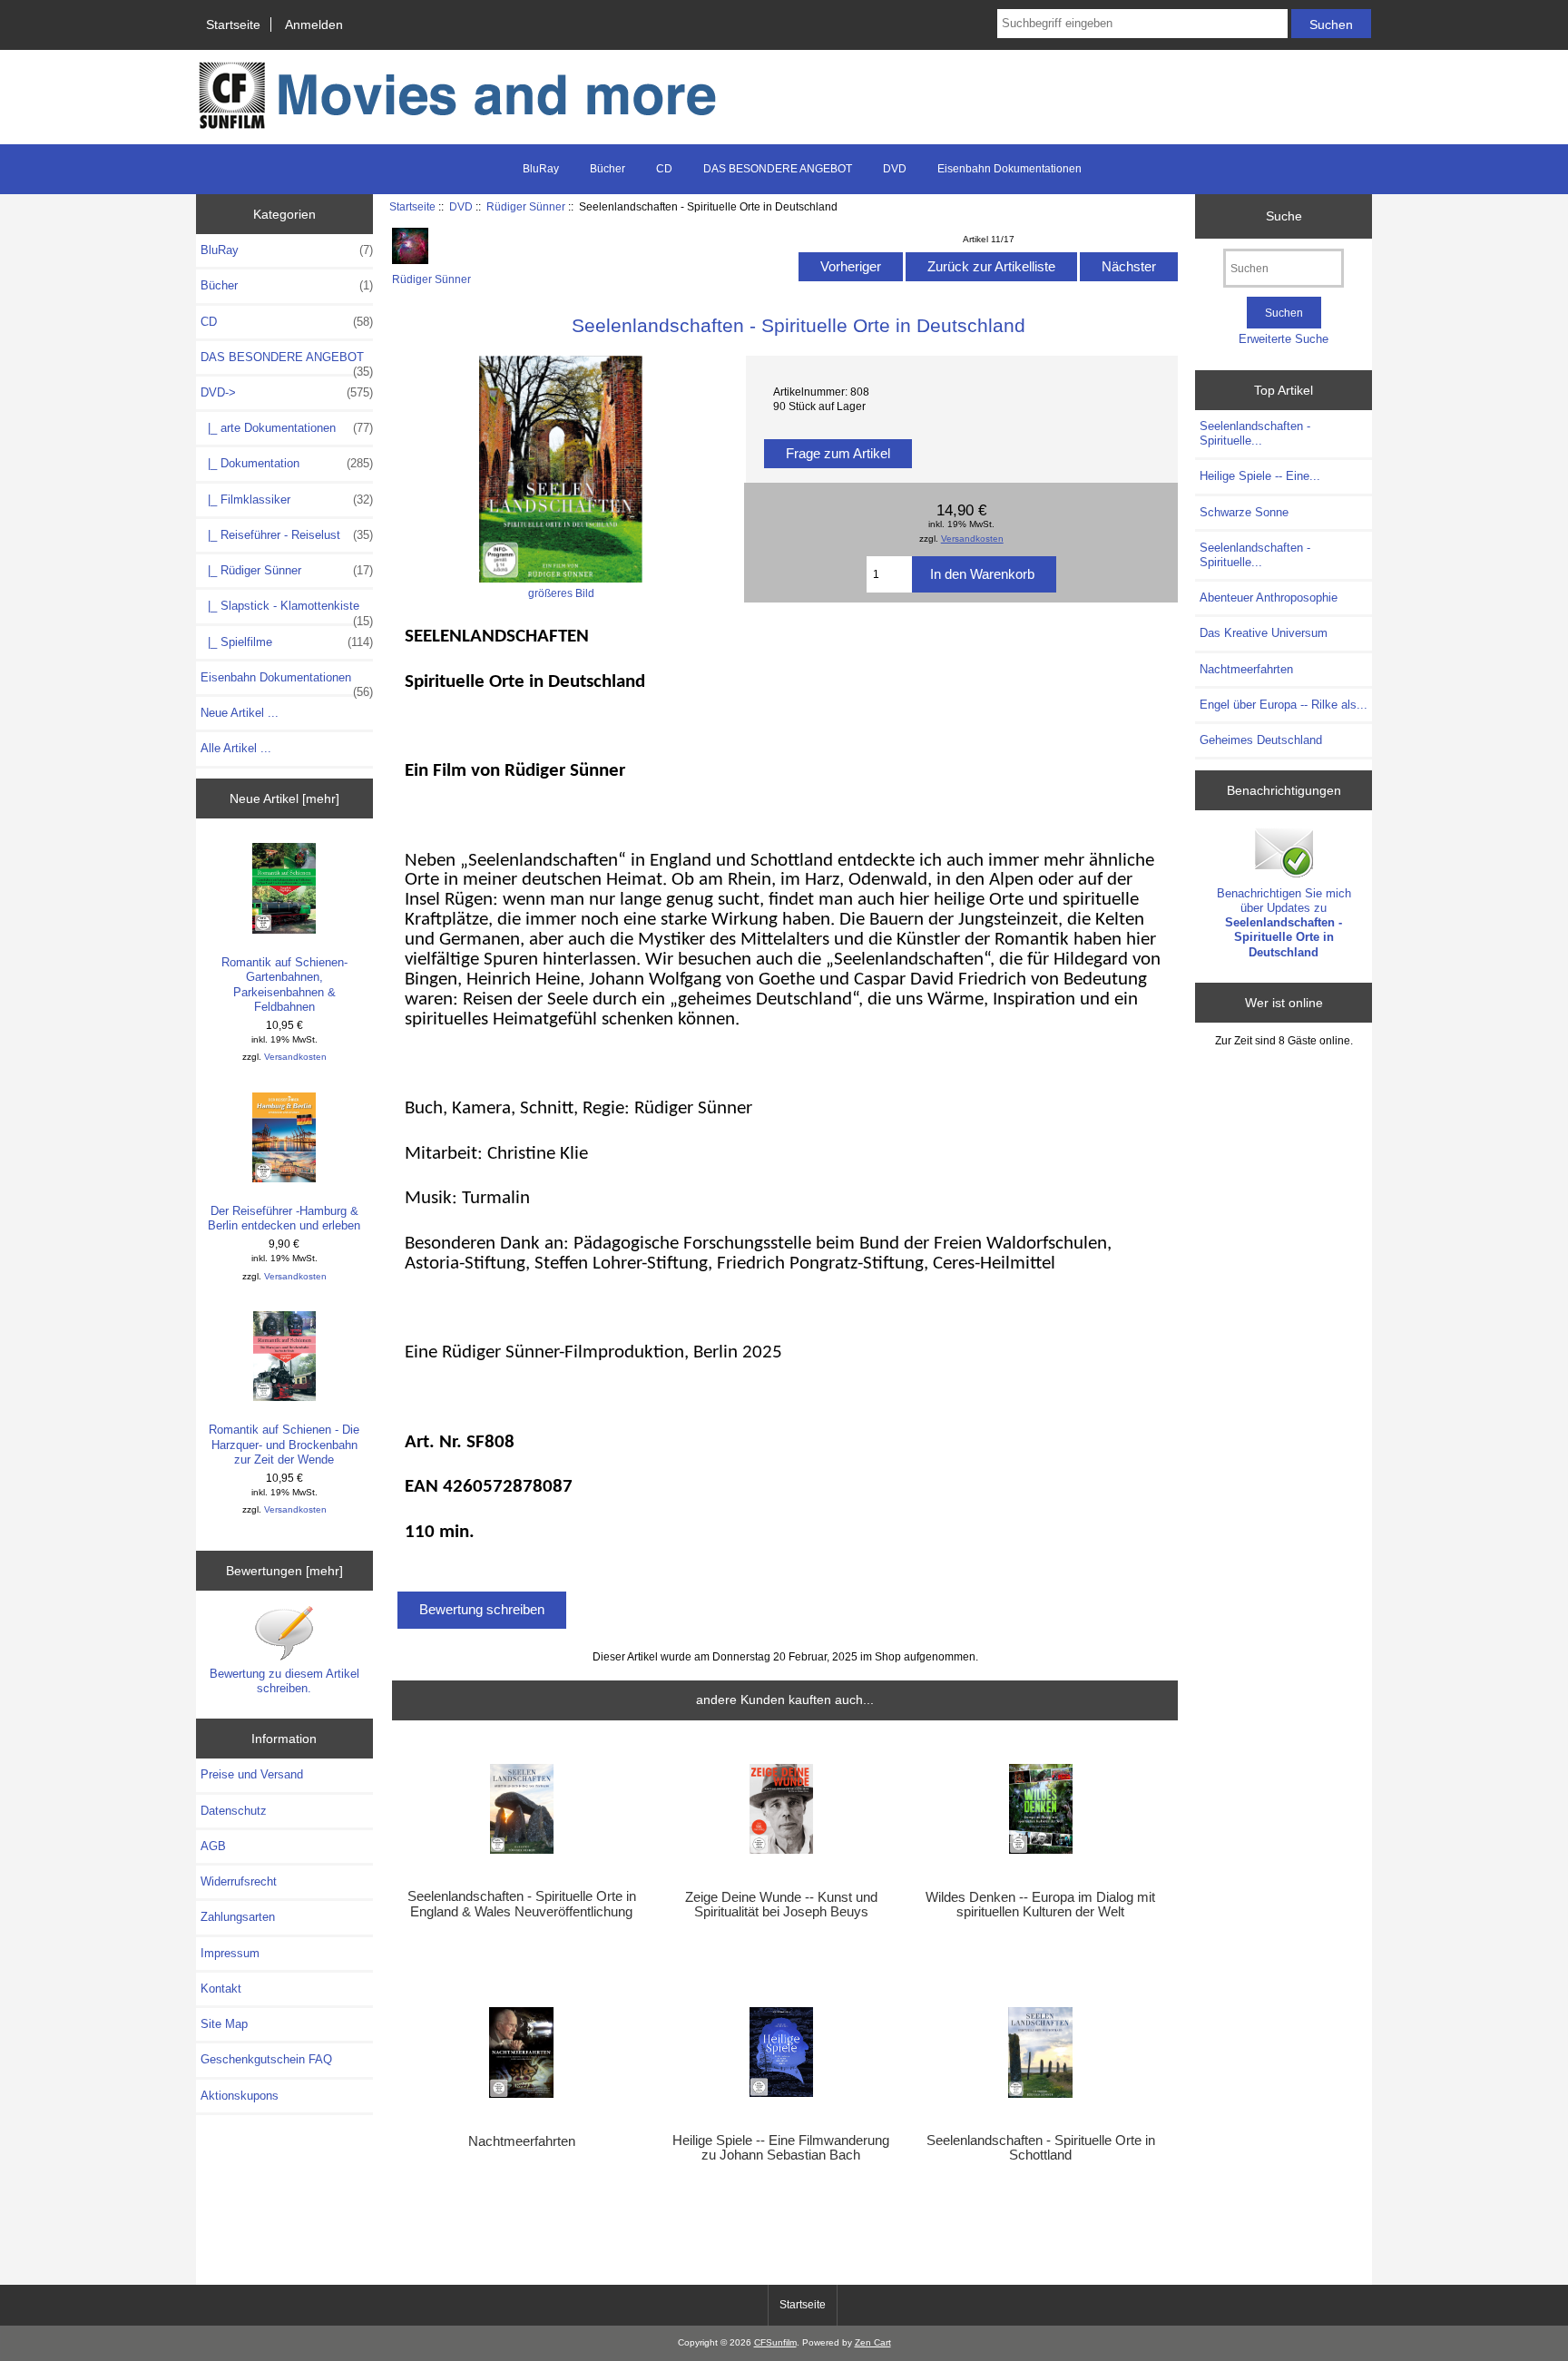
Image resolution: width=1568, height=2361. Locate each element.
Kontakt (221, 1989)
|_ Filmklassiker (287, 500)
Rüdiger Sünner (526, 206)
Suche (1284, 216)
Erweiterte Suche (1284, 339)
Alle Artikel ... (236, 748)
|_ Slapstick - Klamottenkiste (287, 611)
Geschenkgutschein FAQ (266, 2059)
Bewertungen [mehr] (284, 1571)
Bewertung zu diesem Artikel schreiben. (284, 1681)
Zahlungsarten (238, 1917)
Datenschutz (234, 1811)
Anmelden (314, 24)
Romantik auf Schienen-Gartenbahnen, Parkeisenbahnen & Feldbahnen (284, 985)
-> (287, 392)
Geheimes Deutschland (1261, 740)
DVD (461, 206)
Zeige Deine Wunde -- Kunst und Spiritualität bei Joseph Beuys (781, 1905)
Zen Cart (873, 2342)
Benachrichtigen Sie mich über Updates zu (1284, 923)
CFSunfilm (775, 2342)
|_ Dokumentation (287, 463)
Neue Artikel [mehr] (284, 798)
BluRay (541, 169)
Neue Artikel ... (240, 713)
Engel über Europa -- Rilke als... (1284, 705)
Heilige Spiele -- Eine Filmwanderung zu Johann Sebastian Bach (781, 2148)
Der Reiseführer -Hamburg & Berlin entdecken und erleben (284, 1218)
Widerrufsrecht (239, 1881)
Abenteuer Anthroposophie (1269, 598)
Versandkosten (295, 1057)
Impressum (230, 1953)
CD (664, 169)
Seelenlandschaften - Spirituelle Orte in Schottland (1041, 2148)
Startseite (233, 24)
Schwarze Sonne (1244, 512)
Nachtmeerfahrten (522, 2141)
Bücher (608, 169)
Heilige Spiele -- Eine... (1260, 476)
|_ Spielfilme (287, 642)
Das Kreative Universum (1264, 633)
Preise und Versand (252, 1774)
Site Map (224, 2024)
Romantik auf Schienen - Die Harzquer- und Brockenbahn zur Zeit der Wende (284, 1444)
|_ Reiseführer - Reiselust (287, 535)
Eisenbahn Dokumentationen (1009, 169)
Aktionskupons (240, 2096)
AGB (213, 1846)
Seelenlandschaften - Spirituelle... (1255, 433)
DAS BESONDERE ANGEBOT (778, 169)
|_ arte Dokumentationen (287, 428)
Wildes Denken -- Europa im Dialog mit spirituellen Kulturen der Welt (1040, 1905)
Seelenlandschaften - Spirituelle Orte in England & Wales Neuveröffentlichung (522, 1904)
